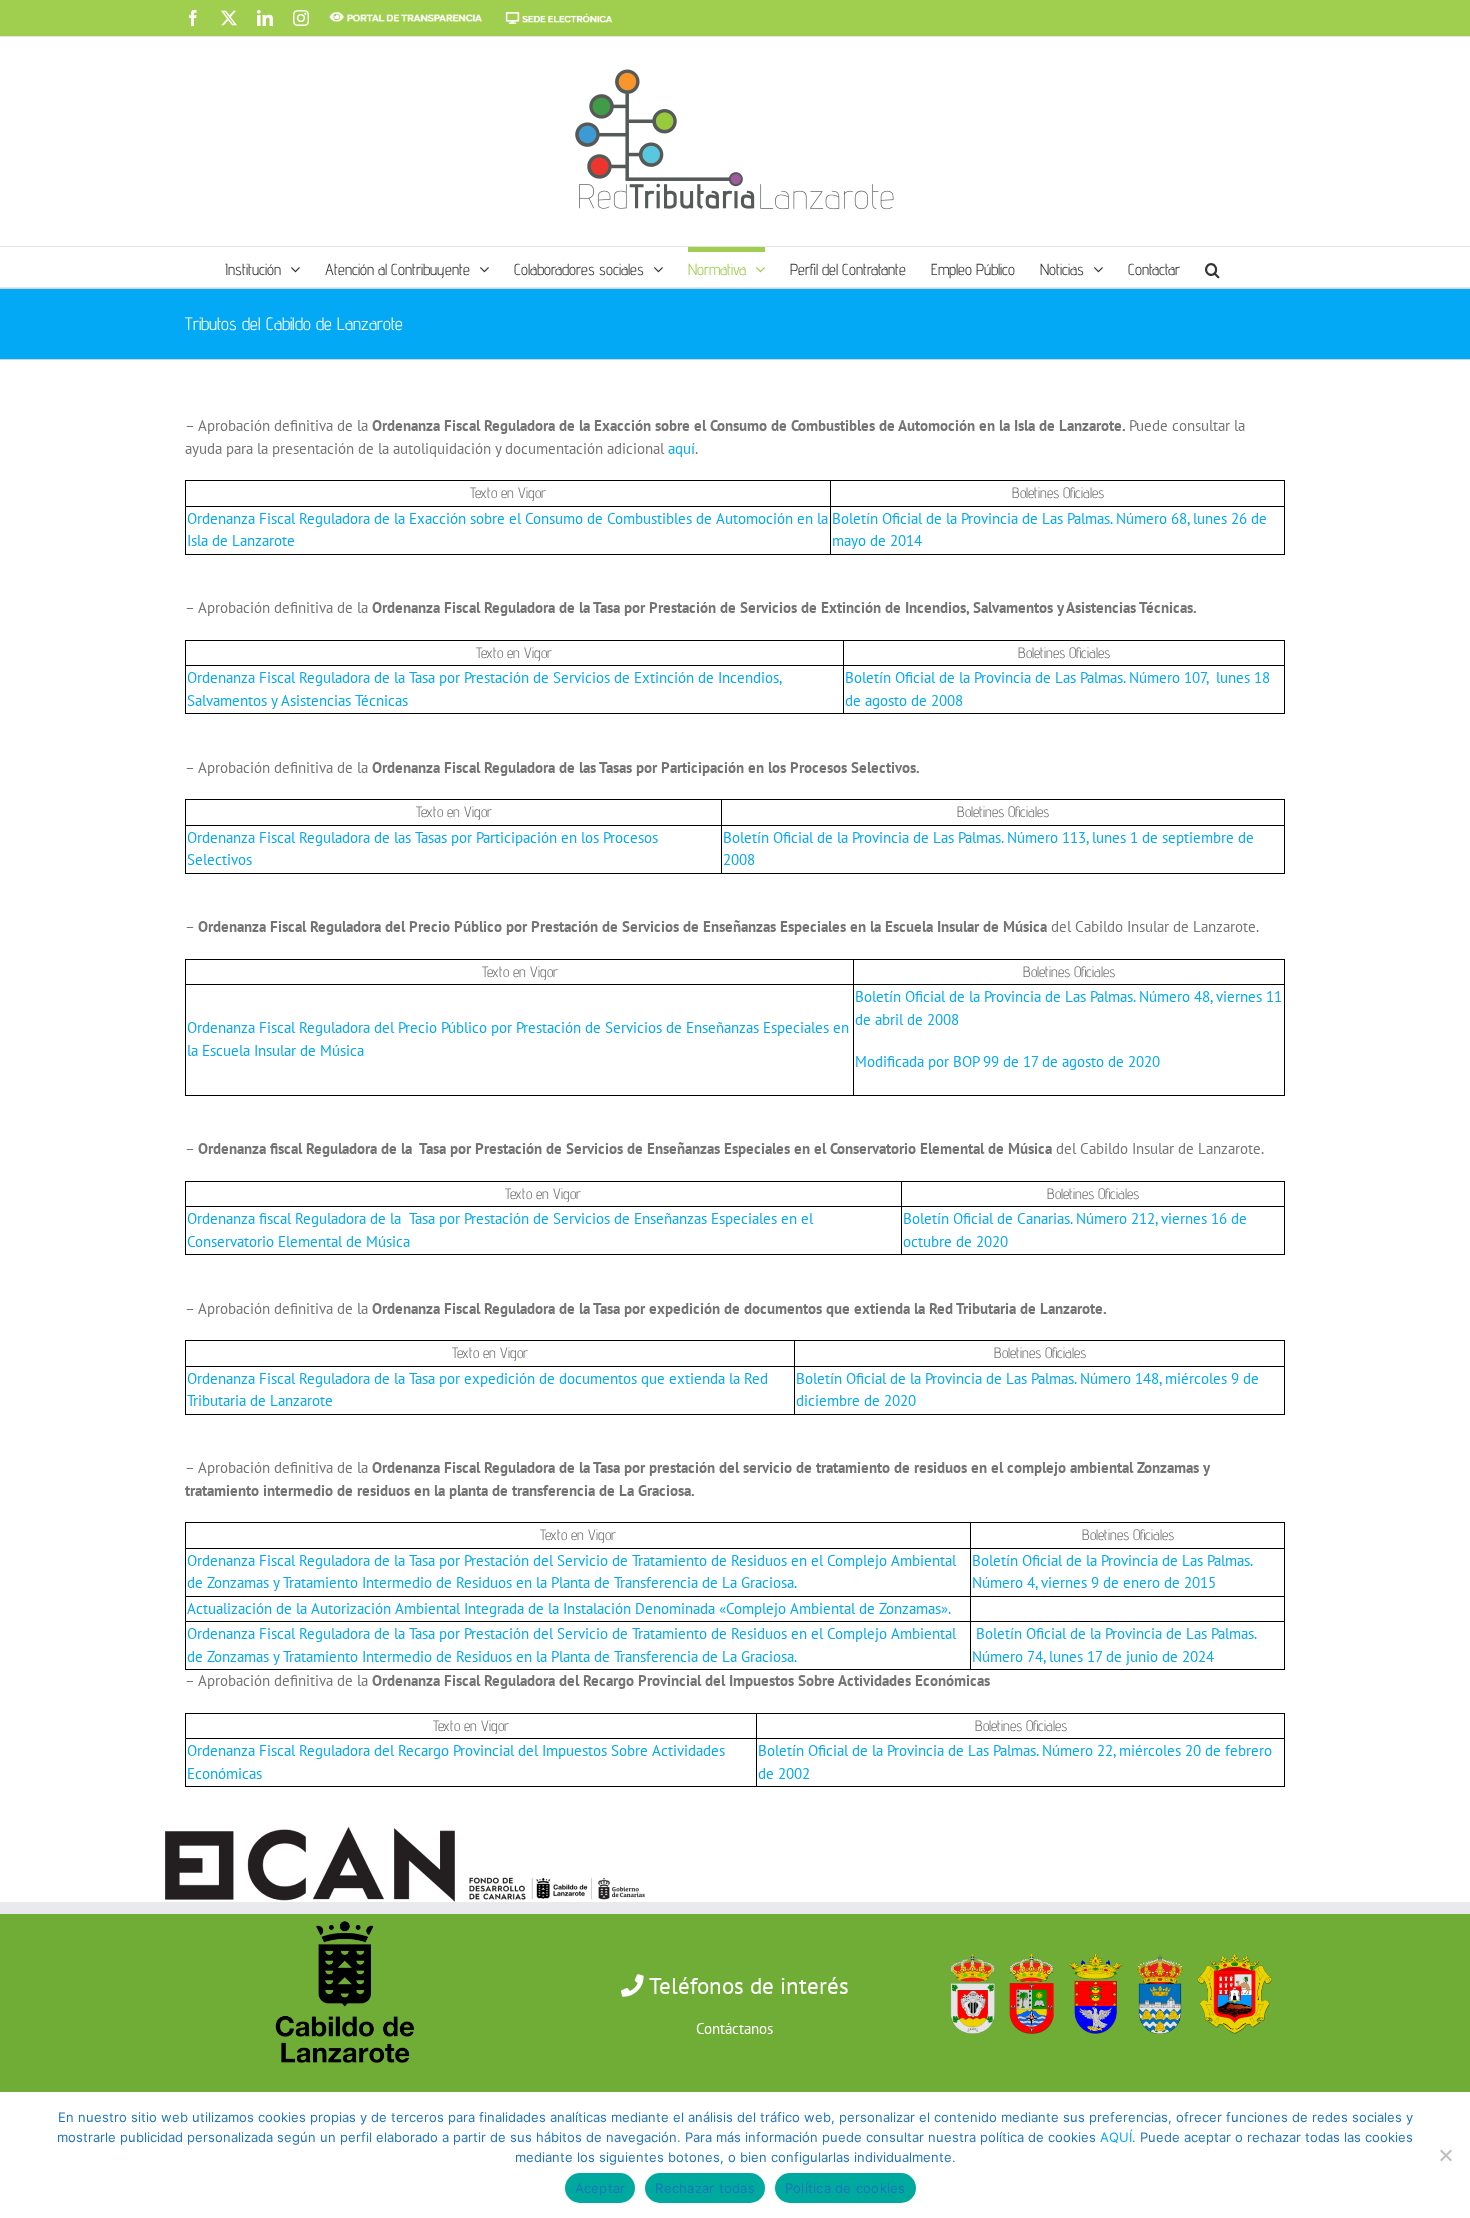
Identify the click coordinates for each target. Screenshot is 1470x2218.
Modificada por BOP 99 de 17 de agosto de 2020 (1007, 1061)
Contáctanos (734, 2028)
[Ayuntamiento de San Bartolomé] (967, 1949)
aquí (681, 448)
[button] (1212, 267)
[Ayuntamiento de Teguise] (1155, 1949)
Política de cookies (845, 2188)
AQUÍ (1116, 2137)
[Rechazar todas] (1445, 2155)
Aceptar (600, 2188)
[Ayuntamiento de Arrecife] (1091, 1949)
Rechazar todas (705, 2188)
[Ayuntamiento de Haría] (1026, 1949)
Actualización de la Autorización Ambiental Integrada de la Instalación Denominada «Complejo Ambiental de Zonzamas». (569, 1608)
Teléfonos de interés (746, 1985)
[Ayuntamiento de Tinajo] (1229, 1949)
